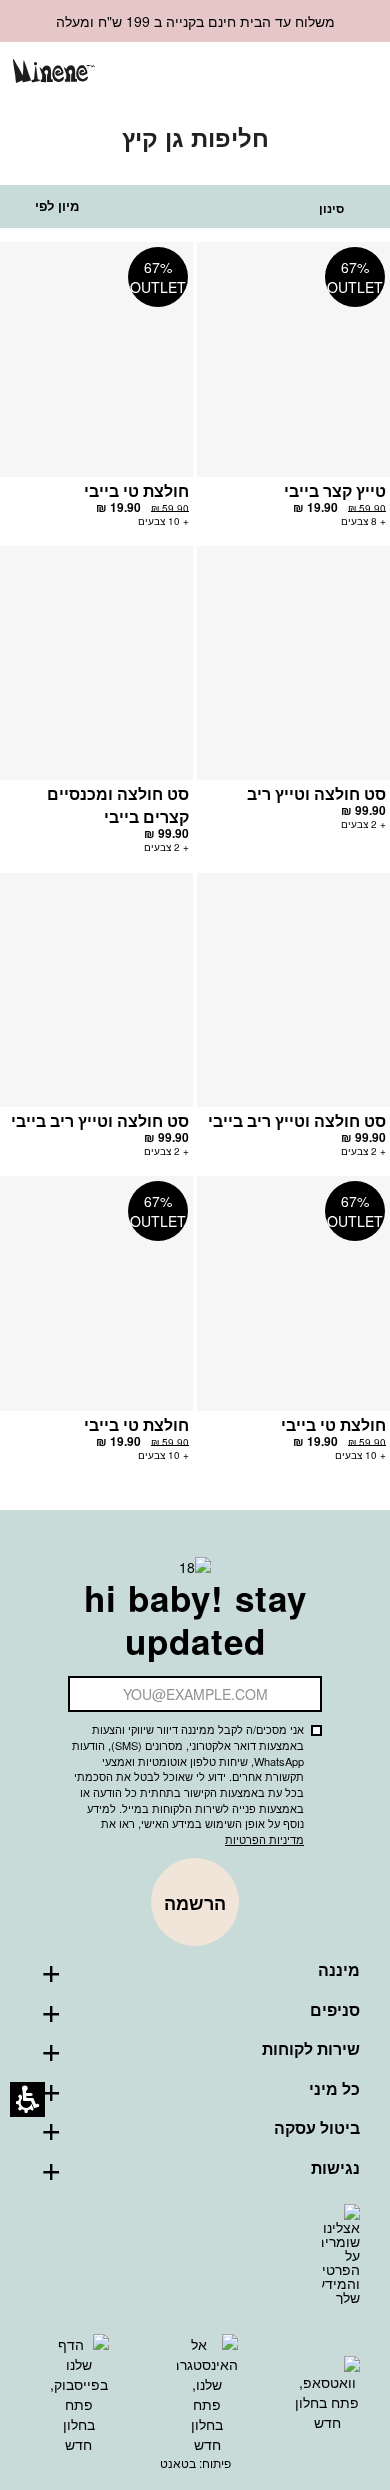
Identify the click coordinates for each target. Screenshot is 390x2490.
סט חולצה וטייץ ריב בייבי (297, 1120)
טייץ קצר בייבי (335, 490)
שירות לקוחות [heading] (311, 2049)
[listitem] (293, 394)
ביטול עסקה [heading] (317, 2128)
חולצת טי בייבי (136, 490)
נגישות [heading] (335, 2168)
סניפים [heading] (335, 2010)
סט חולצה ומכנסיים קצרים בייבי (118, 805)
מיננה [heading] (339, 1970)
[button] (287, 73)
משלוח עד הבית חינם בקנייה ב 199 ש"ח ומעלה (195, 21)
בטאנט (178, 2462)
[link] (254, 72)
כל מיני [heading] (334, 2089)
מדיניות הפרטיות (264, 1839)
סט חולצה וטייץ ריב (316, 793)
